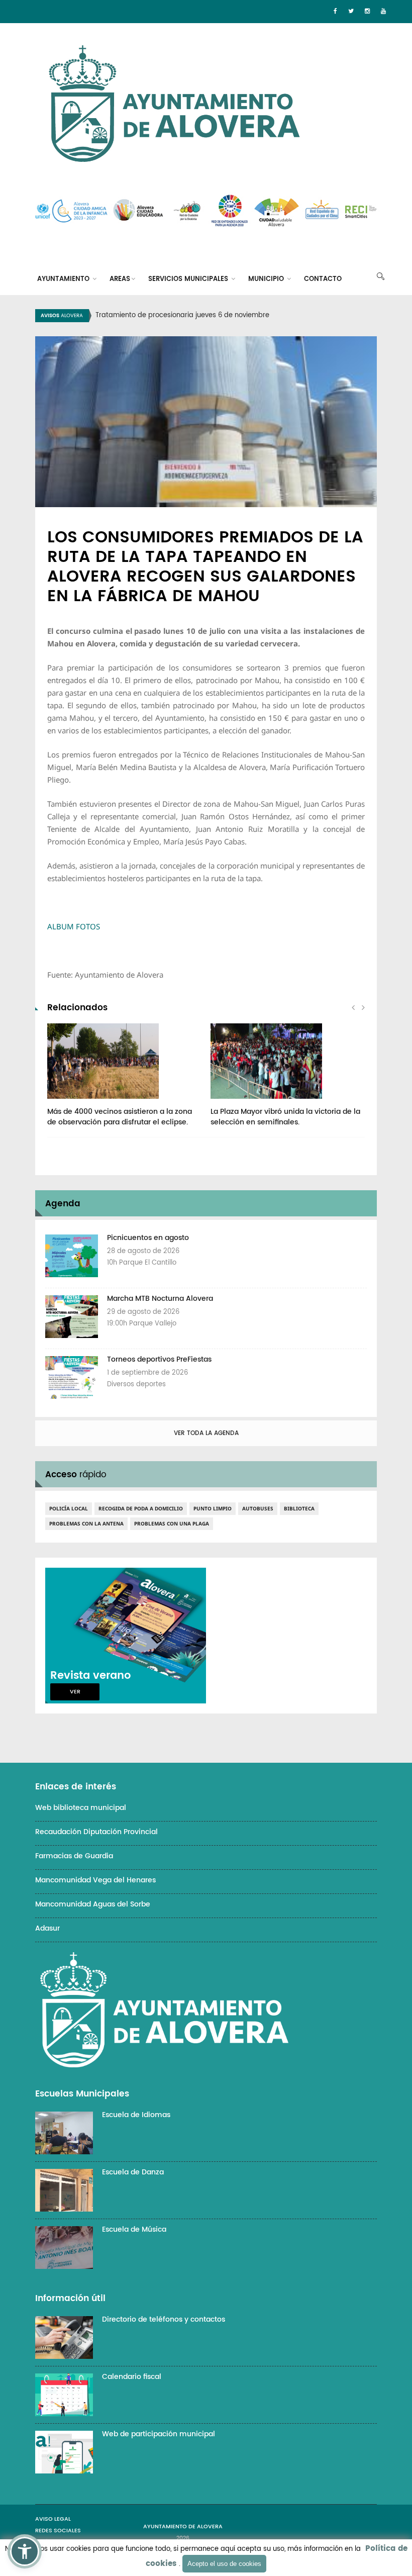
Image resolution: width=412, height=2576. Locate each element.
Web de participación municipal (159, 2434)
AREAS (120, 279)
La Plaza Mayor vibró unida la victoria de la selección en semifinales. (285, 1117)
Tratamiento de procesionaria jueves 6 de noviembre (182, 315)
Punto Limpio (213, 1508)
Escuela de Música (134, 2229)
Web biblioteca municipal (81, 1808)
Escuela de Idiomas (136, 2115)
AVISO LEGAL (53, 2519)
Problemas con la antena (86, 1523)
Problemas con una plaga (172, 1523)
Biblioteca (299, 1508)
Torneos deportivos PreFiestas (159, 1359)
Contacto (323, 279)
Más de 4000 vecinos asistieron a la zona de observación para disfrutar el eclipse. (120, 1117)
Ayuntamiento (64, 279)
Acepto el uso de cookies (224, 2564)
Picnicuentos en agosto (148, 1238)
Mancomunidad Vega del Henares (95, 1880)
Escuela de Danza (133, 2172)
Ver (75, 1692)
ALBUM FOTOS (75, 926)
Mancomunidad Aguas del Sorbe (93, 1904)
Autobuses (258, 1508)
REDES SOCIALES (58, 2531)
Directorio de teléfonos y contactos (164, 2319)
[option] (219, 316)
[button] (25, 2551)
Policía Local (69, 1508)
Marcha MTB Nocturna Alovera (160, 1299)
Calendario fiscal (132, 2377)
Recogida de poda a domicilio (141, 1508)
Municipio (267, 279)
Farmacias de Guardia (74, 1856)
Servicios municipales (189, 279)
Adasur (47, 1928)
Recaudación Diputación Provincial (96, 1832)
